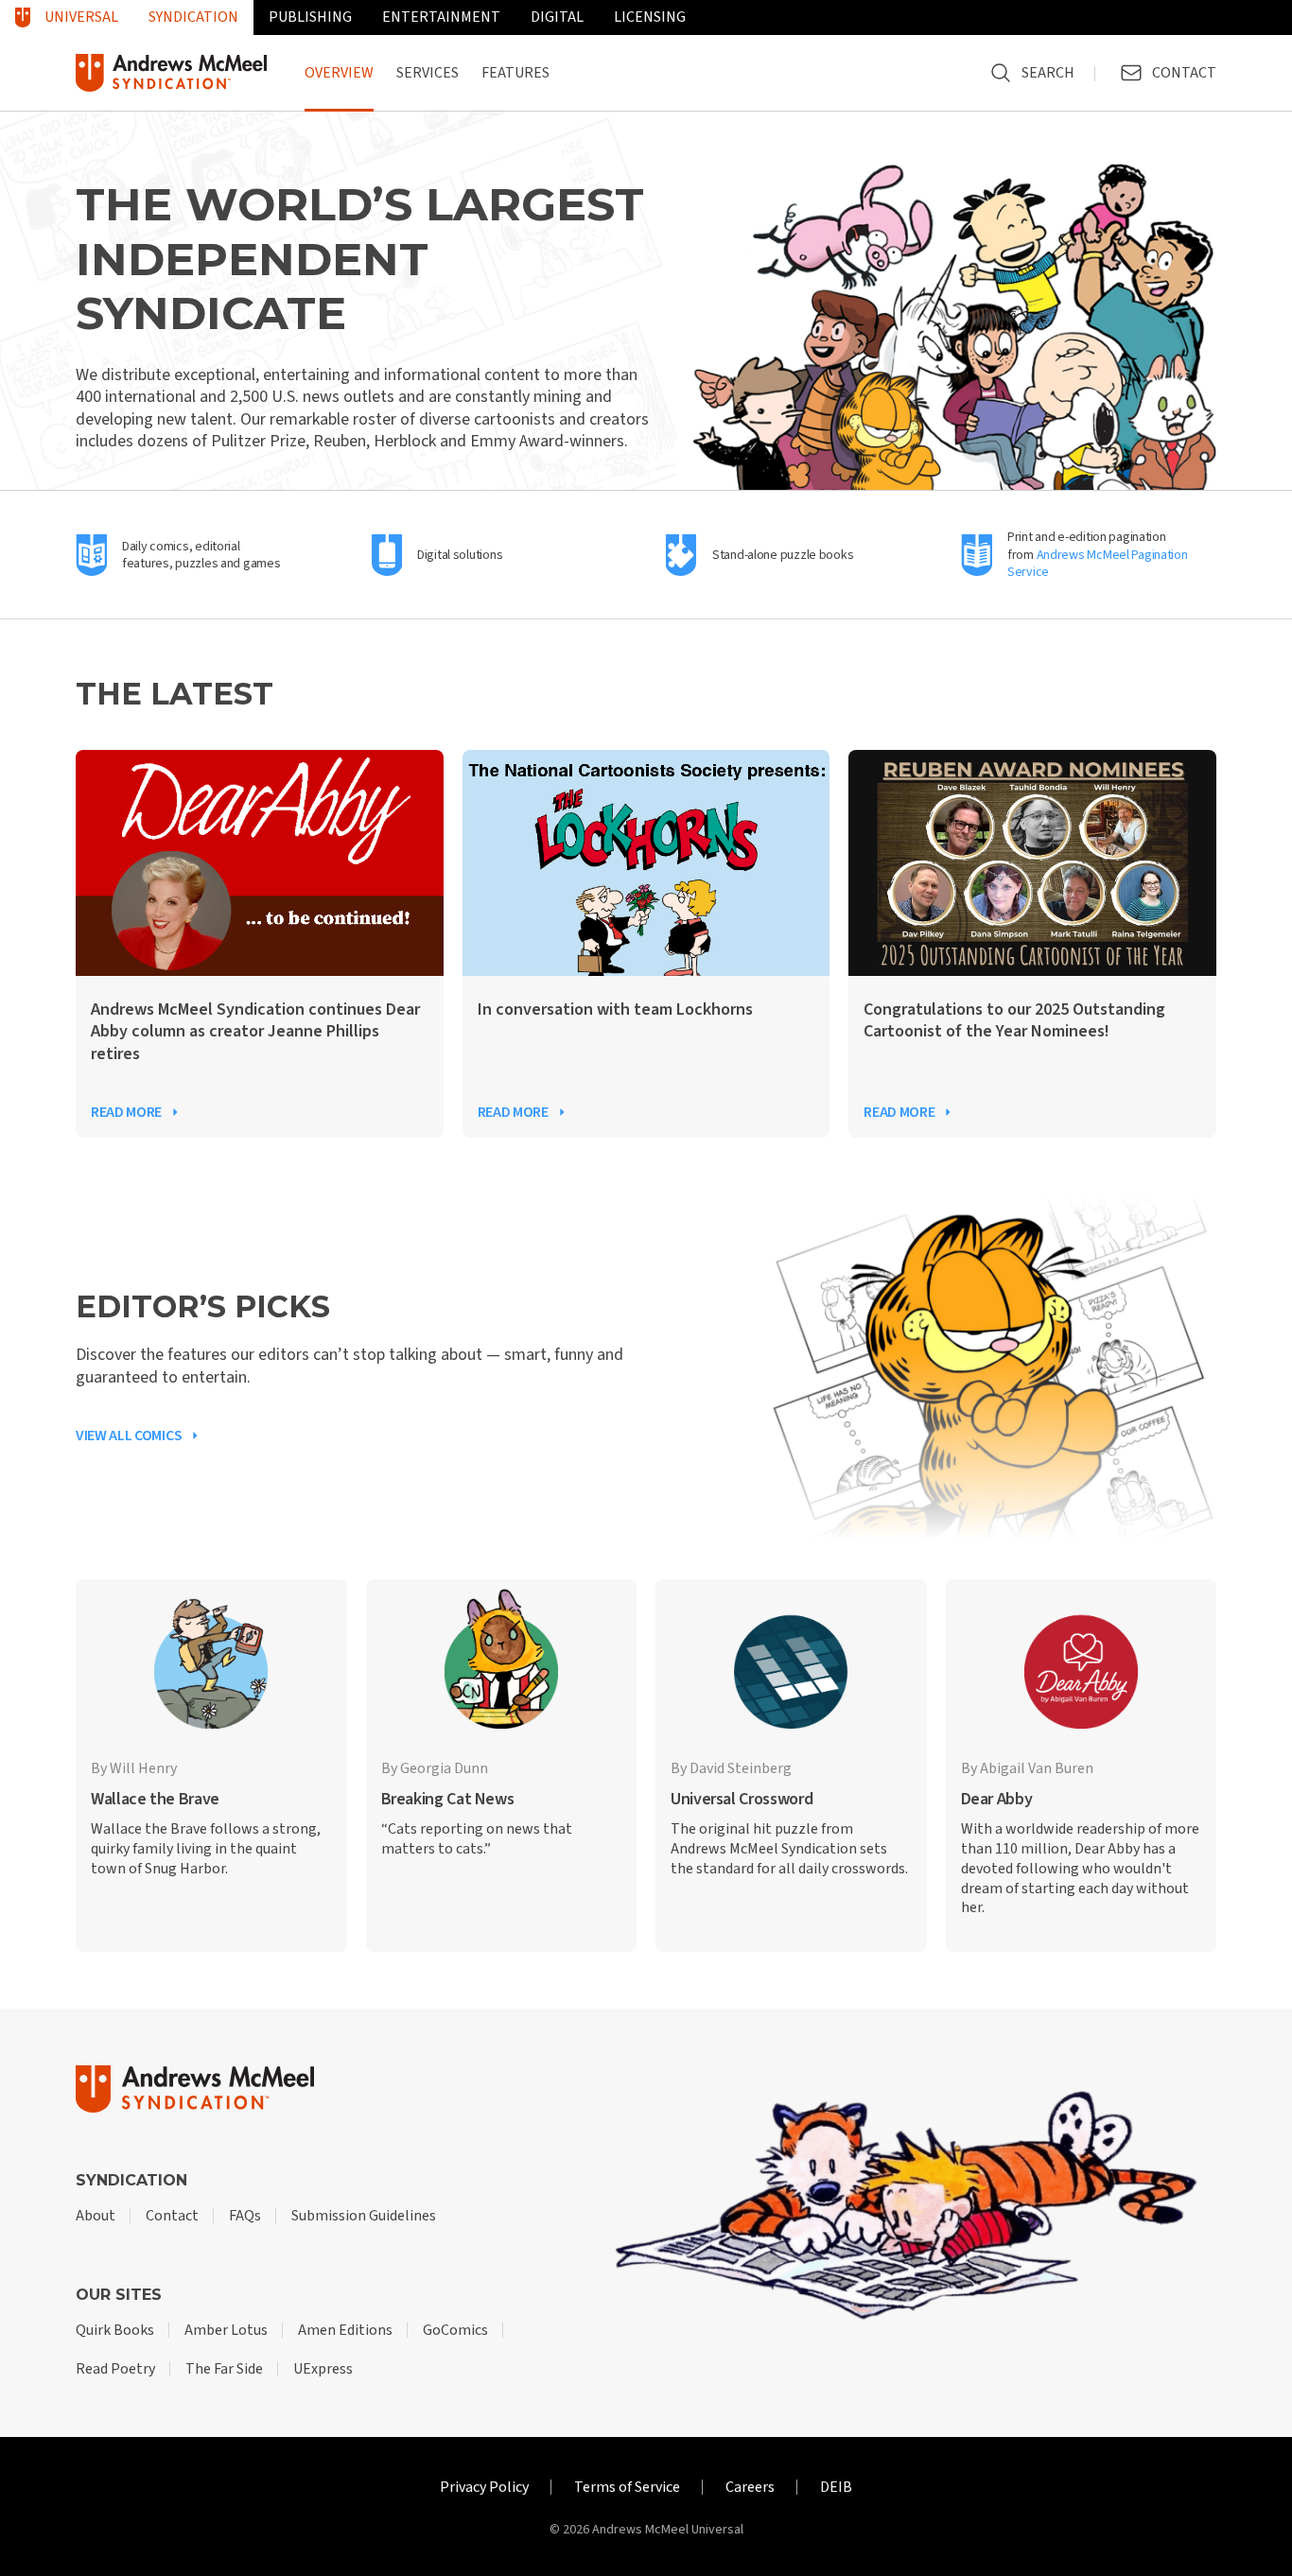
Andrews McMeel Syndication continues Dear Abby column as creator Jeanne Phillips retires (255, 1032)
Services (428, 73)
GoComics (455, 2330)
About (96, 2216)
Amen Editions (345, 2330)
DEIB (836, 2487)
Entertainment (441, 17)
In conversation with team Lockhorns (615, 1010)
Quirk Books (115, 2330)
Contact (172, 2216)
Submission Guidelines (364, 2216)
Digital (557, 17)
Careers (750, 2487)
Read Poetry (115, 2369)
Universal (81, 17)
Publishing (310, 17)
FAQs (245, 2216)
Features (515, 73)
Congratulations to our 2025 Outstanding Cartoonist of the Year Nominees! (1014, 1021)
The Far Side (224, 2369)
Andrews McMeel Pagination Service (1098, 564)
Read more (126, 1113)
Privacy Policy (484, 2487)
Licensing (650, 17)
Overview (339, 73)
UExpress (323, 2369)
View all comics (129, 1436)
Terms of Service (627, 2487)
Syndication (193, 17)
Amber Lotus (226, 2330)
